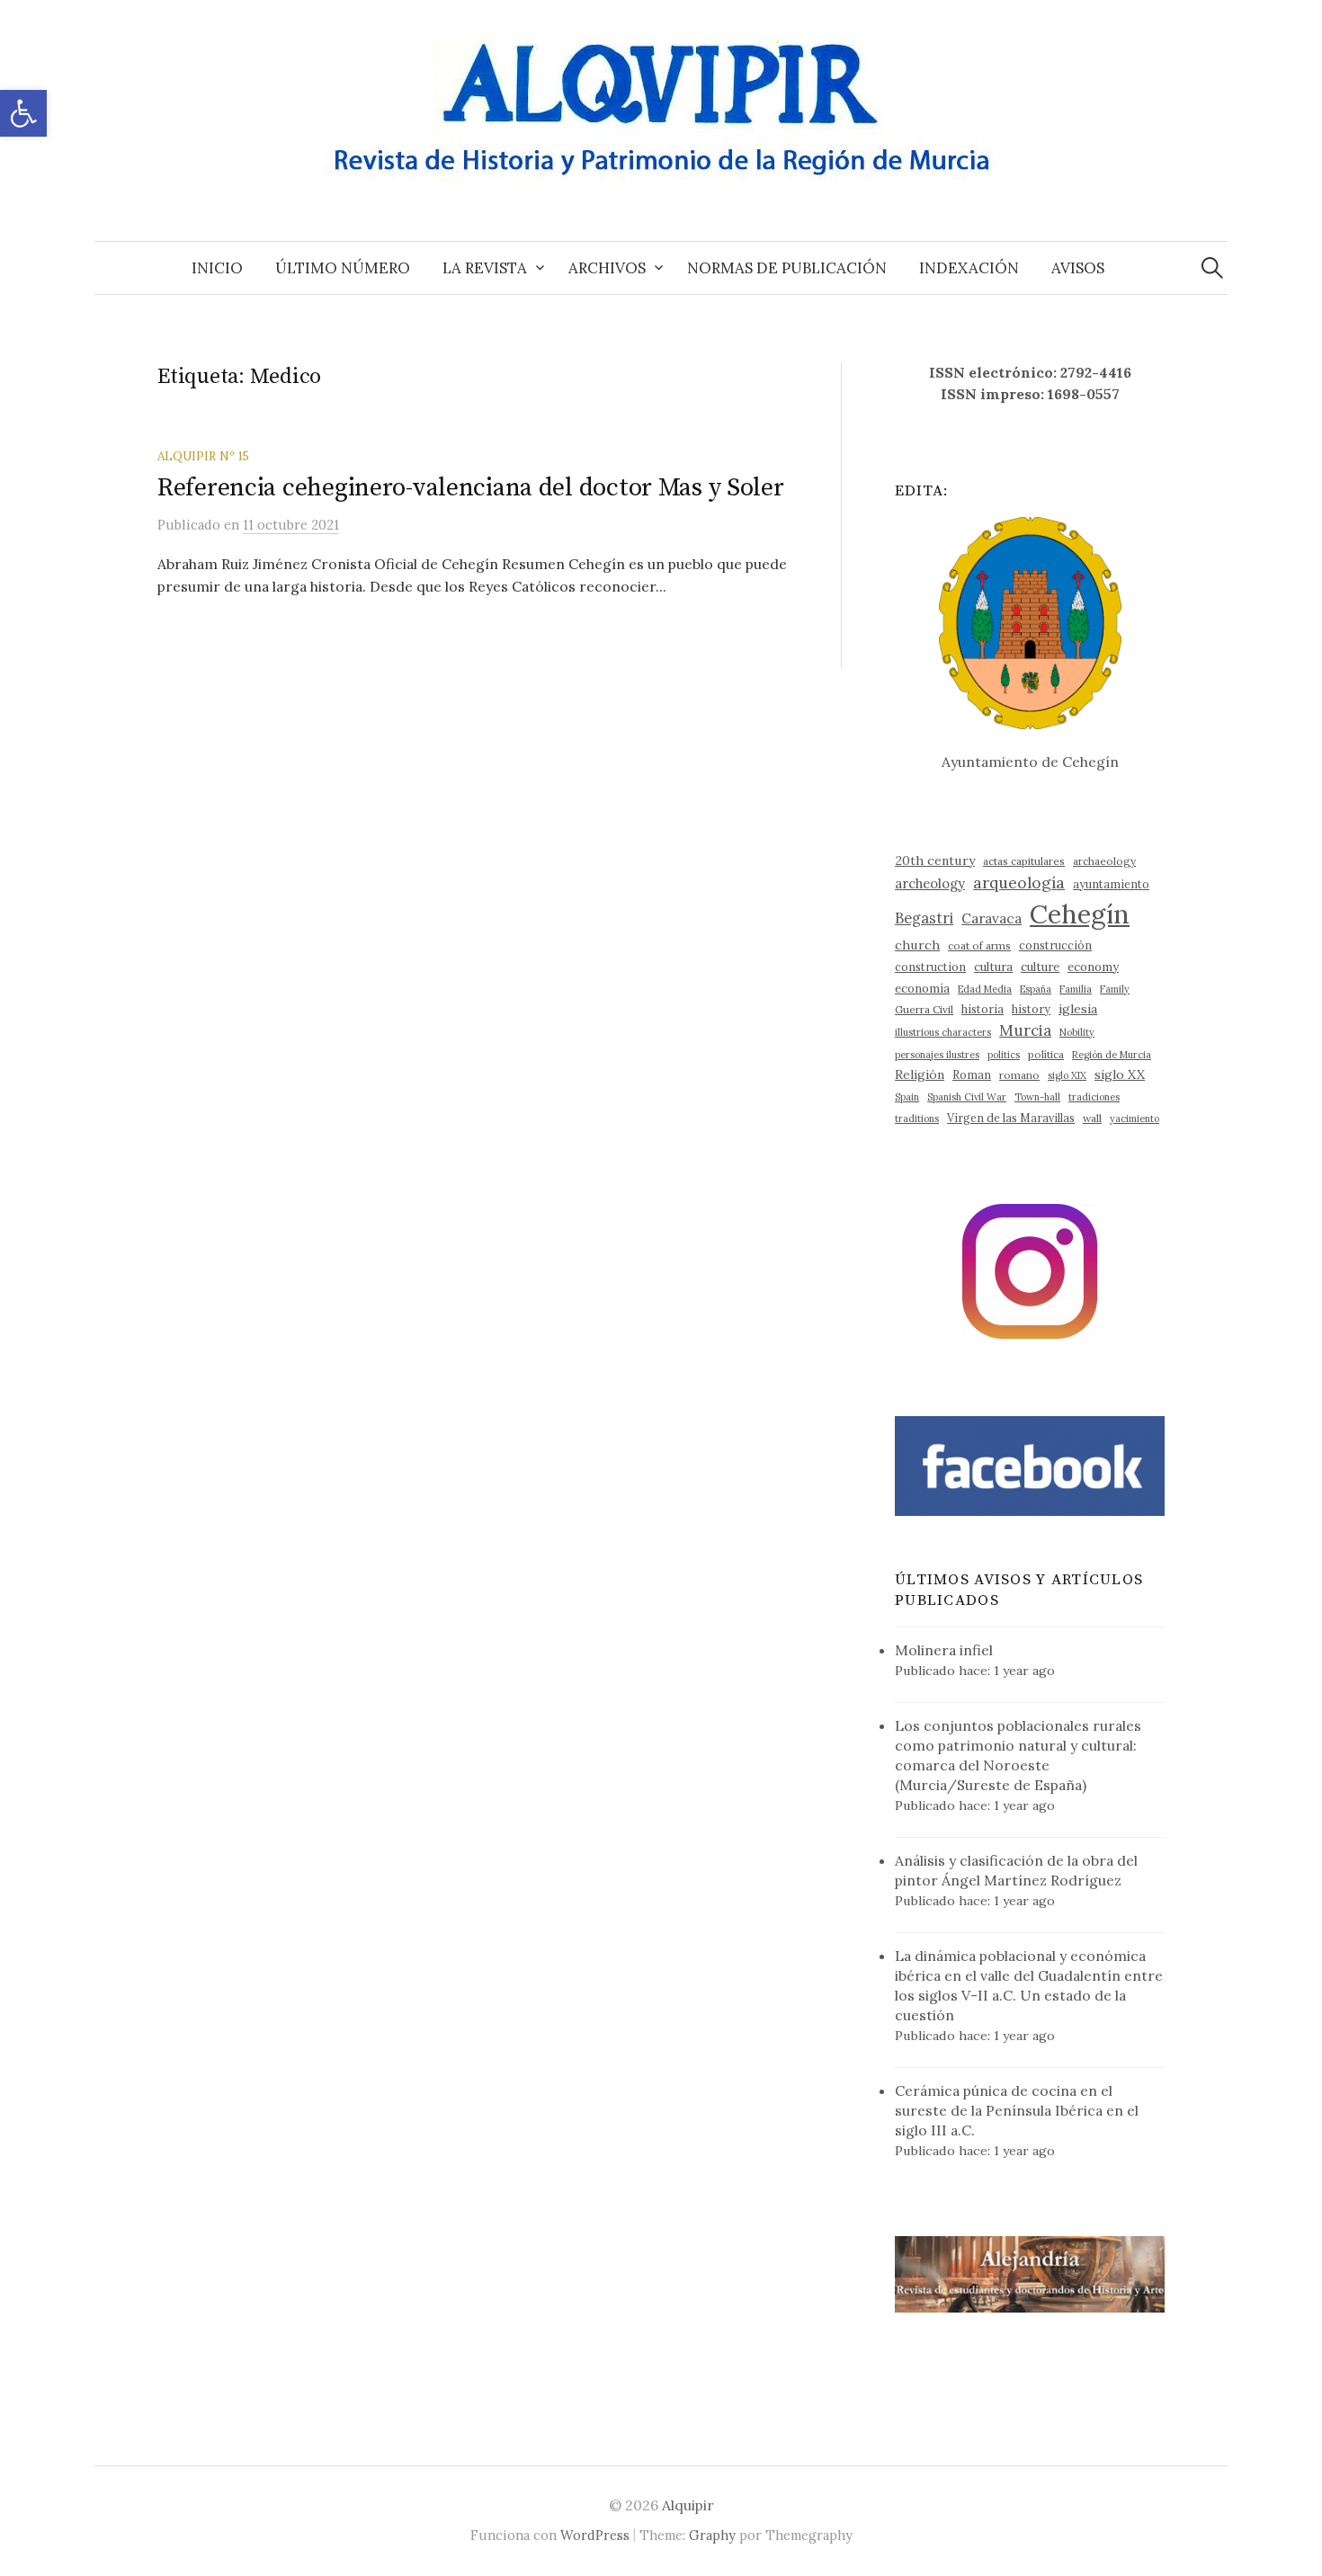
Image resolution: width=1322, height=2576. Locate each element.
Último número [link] (343, 268)
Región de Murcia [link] (1112, 1055)
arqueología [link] (1019, 882)
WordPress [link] (595, 2535)
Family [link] (1115, 989)
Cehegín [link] (1080, 914)
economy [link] (1093, 967)
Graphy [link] (712, 2535)
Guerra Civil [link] (924, 1009)
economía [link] (922, 989)
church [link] (917, 945)
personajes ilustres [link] (937, 1055)
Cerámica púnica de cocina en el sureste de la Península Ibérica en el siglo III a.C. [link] (1017, 2110)
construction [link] (930, 967)
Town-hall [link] (1037, 1097)
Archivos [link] (607, 268)
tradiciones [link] (1094, 1097)
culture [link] (1040, 967)
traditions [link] (917, 1119)
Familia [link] (1076, 989)
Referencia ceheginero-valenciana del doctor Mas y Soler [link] (471, 488)
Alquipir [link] (688, 2505)
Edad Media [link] (985, 989)
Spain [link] (907, 1097)
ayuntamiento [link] (1111, 884)
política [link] (1046, 1054)
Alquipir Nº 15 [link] (203, 456)
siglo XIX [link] (1067, 1075)
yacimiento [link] (1134, 1119)
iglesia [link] (1078, 1009)
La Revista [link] (485, 268)
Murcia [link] (1025, 1030)
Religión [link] (920, 1074)
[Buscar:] (1212, 268)
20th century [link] (935, 860)
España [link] (1036, 989)
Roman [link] (972, 1074)
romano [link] (1019, 1075)
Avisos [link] (1078, 268)
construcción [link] (1055, 945)
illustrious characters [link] (943, 1032)
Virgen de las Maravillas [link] (1011, 1118)
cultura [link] (993, 967)
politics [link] (1004, 1055)
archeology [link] (930, 883)
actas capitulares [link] (1024, 861)
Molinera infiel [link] (944, 1650)
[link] (23, 113)
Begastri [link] (924, 918)
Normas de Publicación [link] (787, 268)
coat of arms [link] (979, 945)
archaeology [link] (1104, 861)
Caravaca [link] (991, 918)
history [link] (1031, 1009)
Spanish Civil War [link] (967, 1097)
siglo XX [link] (1120, 1074)
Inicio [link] (217, 268)
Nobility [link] (1077, 1032)
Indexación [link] (969, 268)
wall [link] (1092, 1118)
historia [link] (983, 1009)
